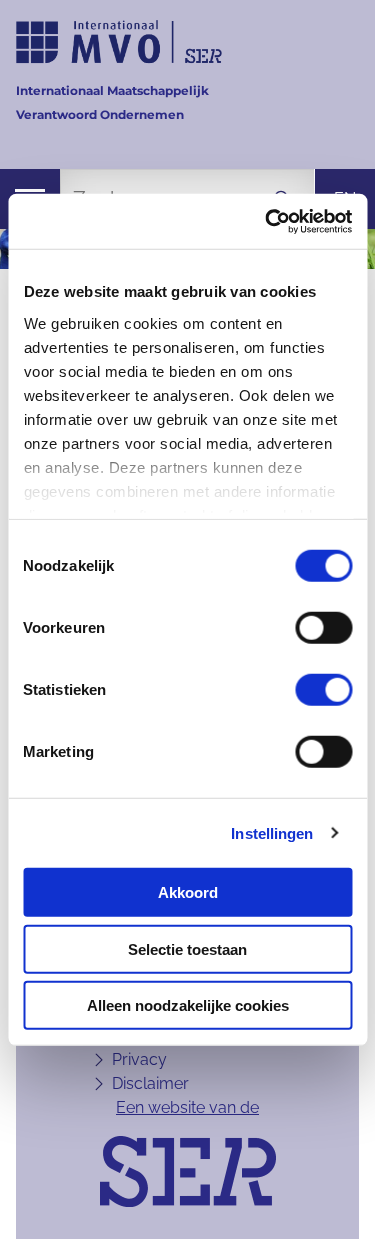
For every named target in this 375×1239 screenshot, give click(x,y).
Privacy (139, 1059)
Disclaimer (150, 1083)
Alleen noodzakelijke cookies (188, 1005)
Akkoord (188, 892)
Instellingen (272, 832)
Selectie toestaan (187, 948)
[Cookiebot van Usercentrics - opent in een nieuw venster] (267, 221)
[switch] (323, 628)
